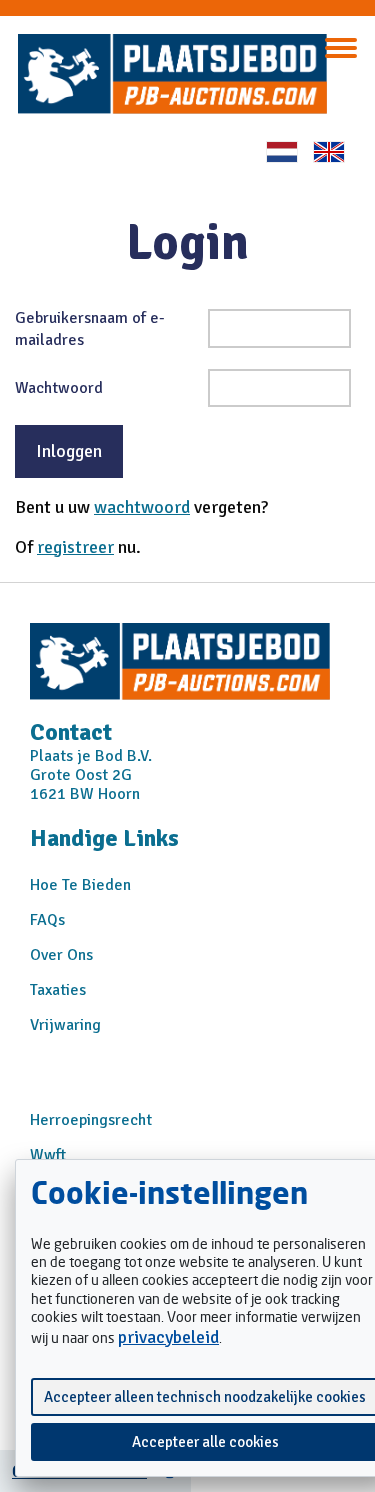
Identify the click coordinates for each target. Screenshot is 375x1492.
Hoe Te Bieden (80, 885)
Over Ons (61, 955)
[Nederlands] (282, 152)
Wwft (48, 1155)
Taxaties (58, 990)
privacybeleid (168, 1337)
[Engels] (329, 152)
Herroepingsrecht (91, 1120)
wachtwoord (142, 507)
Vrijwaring (65, 1025)
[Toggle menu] (341, 48)
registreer (75, 547)
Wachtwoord (59, 388)
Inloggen (69, 451)
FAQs (47, 920)
